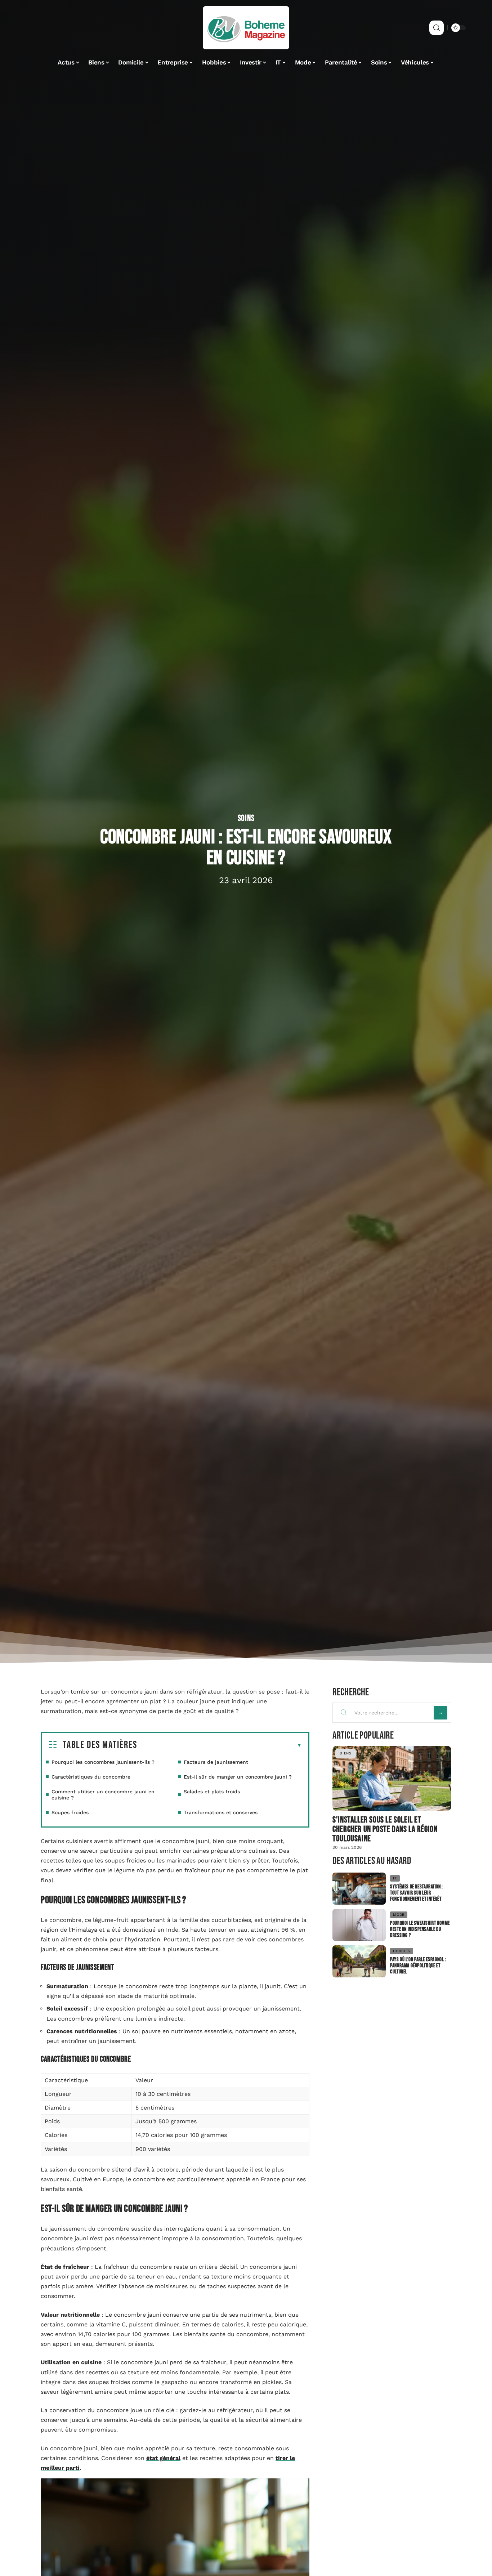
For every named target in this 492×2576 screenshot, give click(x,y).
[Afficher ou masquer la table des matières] (220, 1745)
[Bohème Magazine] (246, 28)
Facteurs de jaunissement (216, 1762)
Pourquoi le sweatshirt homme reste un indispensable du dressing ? (420, 1929)
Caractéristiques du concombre (91, 1777)
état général (163, 2458)
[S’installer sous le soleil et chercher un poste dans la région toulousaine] (392, 1778)
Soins (246, 818)
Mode (399, 1915)
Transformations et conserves (221, 1812)
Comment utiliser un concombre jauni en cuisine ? (103, 1795)
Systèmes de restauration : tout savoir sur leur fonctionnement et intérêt (417, 1893)
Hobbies (402, 1951)
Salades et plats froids (212, 1792)
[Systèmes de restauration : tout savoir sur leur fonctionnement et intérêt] (359, 1889)
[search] (437, 28)
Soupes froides (70, 1812)
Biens (346, 1753)
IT (395, 1878)
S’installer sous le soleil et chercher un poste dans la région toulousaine (385, 1829)
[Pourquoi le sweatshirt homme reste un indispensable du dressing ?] (359, 1925)
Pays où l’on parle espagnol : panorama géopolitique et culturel (418, 1966)
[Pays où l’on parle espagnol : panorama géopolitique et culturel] (359, 1961)
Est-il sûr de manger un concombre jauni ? (238, 1777)
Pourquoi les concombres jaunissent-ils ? (103, 1762)
